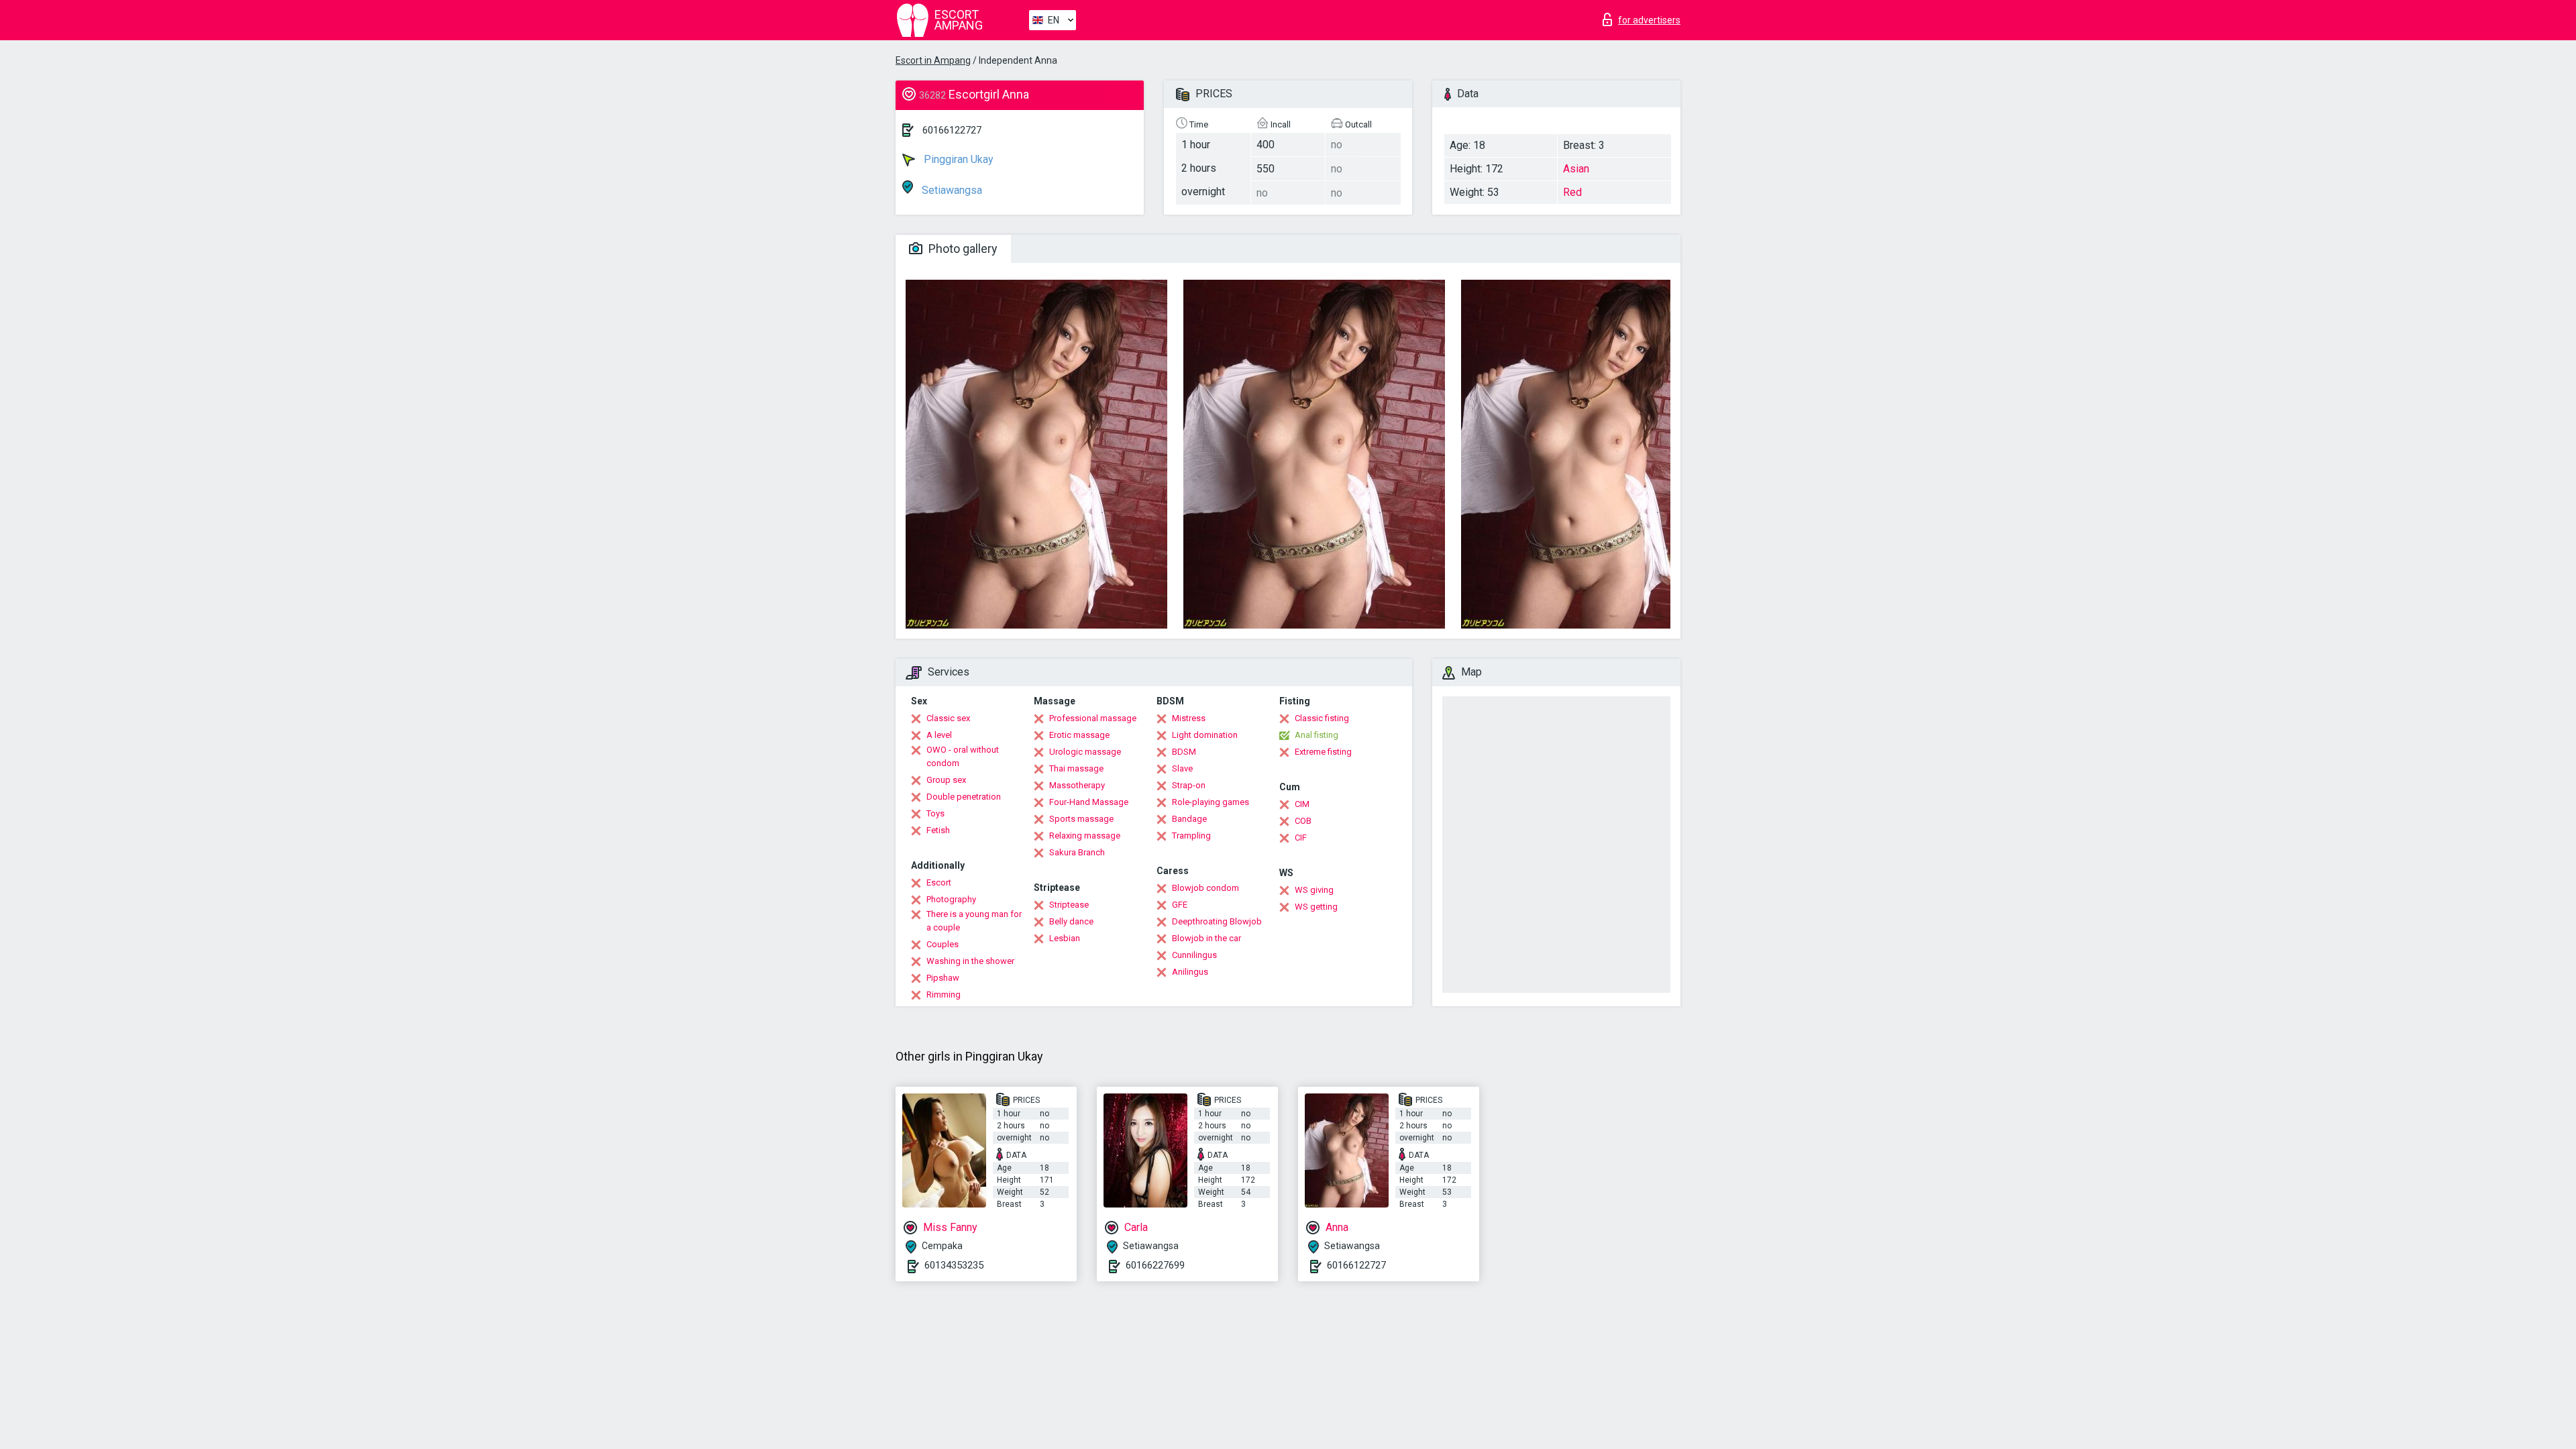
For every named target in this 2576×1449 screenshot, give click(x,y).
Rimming (944, 995)
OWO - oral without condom (963, 756)
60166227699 (1155, 1265)
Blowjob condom (1205, 888)
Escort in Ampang (933, 60)
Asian (1576, 169)
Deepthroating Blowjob (1217, 921)
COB (1303, 821)
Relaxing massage (1085, 836)
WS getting (1316, 907)
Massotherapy (1077, 785)
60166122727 (952, 130)
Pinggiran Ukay (957, 159)
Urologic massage (1085, 752)
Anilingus (1190, 972)
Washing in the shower (970, 961)
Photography (951, 899)
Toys (935, 813)
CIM (1302, 804)
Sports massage (1081, 819)
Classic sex (948, 718)
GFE (1180, 905)
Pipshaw (943, 978)
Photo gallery (962, 249)
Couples (943, 944)
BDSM (1184, 752)
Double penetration (964, 797)
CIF (1301, 838)
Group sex (946, 780)
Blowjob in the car (1206, 938)
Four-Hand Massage (1089, 802)
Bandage (1189, 819)
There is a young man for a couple (974, 921)
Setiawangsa (951, 190)
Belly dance (1071, 921)
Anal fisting (1317, 735)
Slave (1182, 768)
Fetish (938, 830)
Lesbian (1065, 938)
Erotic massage (1079, 735)
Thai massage (1076, 768)
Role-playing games (1211, 802)
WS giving (1314, 890)
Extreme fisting (1323, 752)
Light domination (1205, 735)
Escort (939, 882)
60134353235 (954, 1265)
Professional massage (1093, 718)
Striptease (1069, 905)
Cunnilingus (1194, 955)
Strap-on (1189, 785)
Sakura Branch (1077, 852)
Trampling (1191, 836)
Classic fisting (1322, 718)
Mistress (1189, 718)
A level (939, 735)
